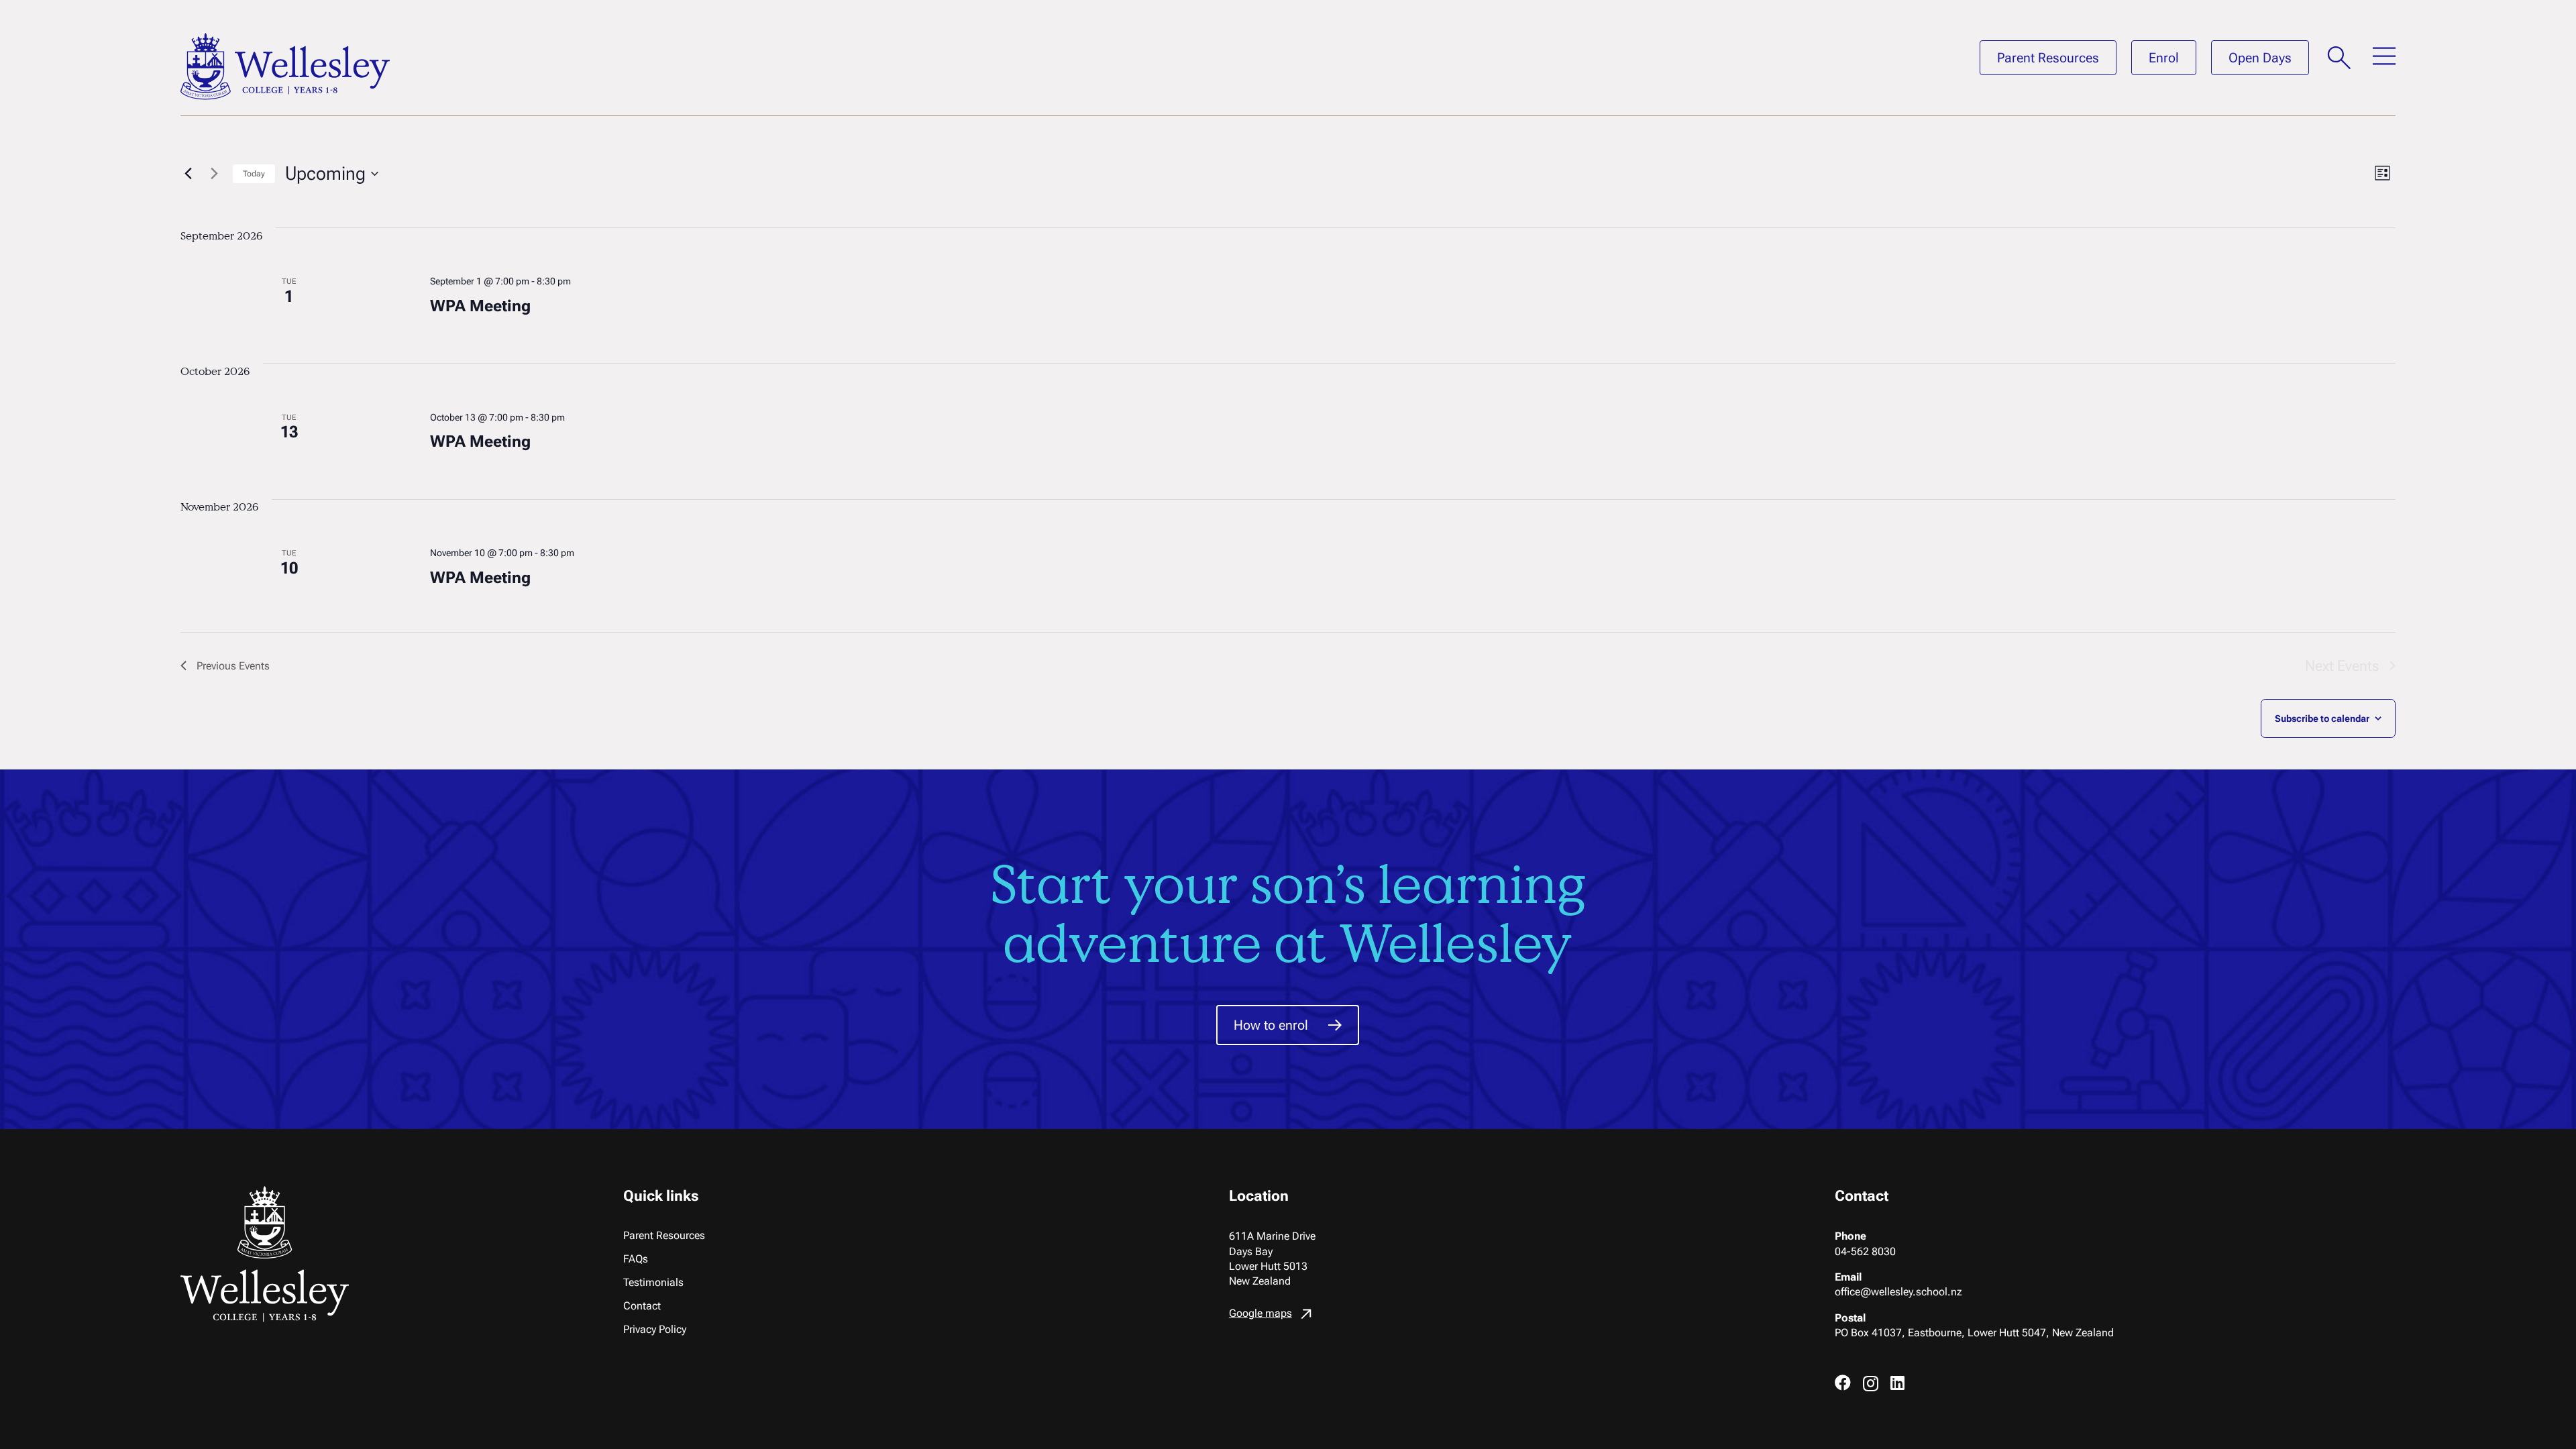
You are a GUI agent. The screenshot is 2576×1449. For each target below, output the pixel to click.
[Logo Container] (285, 66)
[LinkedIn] (1897, 1383)
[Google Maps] (1510, 1317)
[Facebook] (1843, 1383)
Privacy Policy (655, 1329)
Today (254, 174)
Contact (642, 1306)
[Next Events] (215, 174)
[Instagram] (1871, 1383)
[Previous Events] (189, 174)
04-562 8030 (1865, 1251)
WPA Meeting (480, 306)
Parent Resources (664, 1235)
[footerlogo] (358, 1254)
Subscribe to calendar (2322, 718)
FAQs (636, 1259)
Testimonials (653, 1282)
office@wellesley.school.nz (1898, 1292)
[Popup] (2339, 58)
